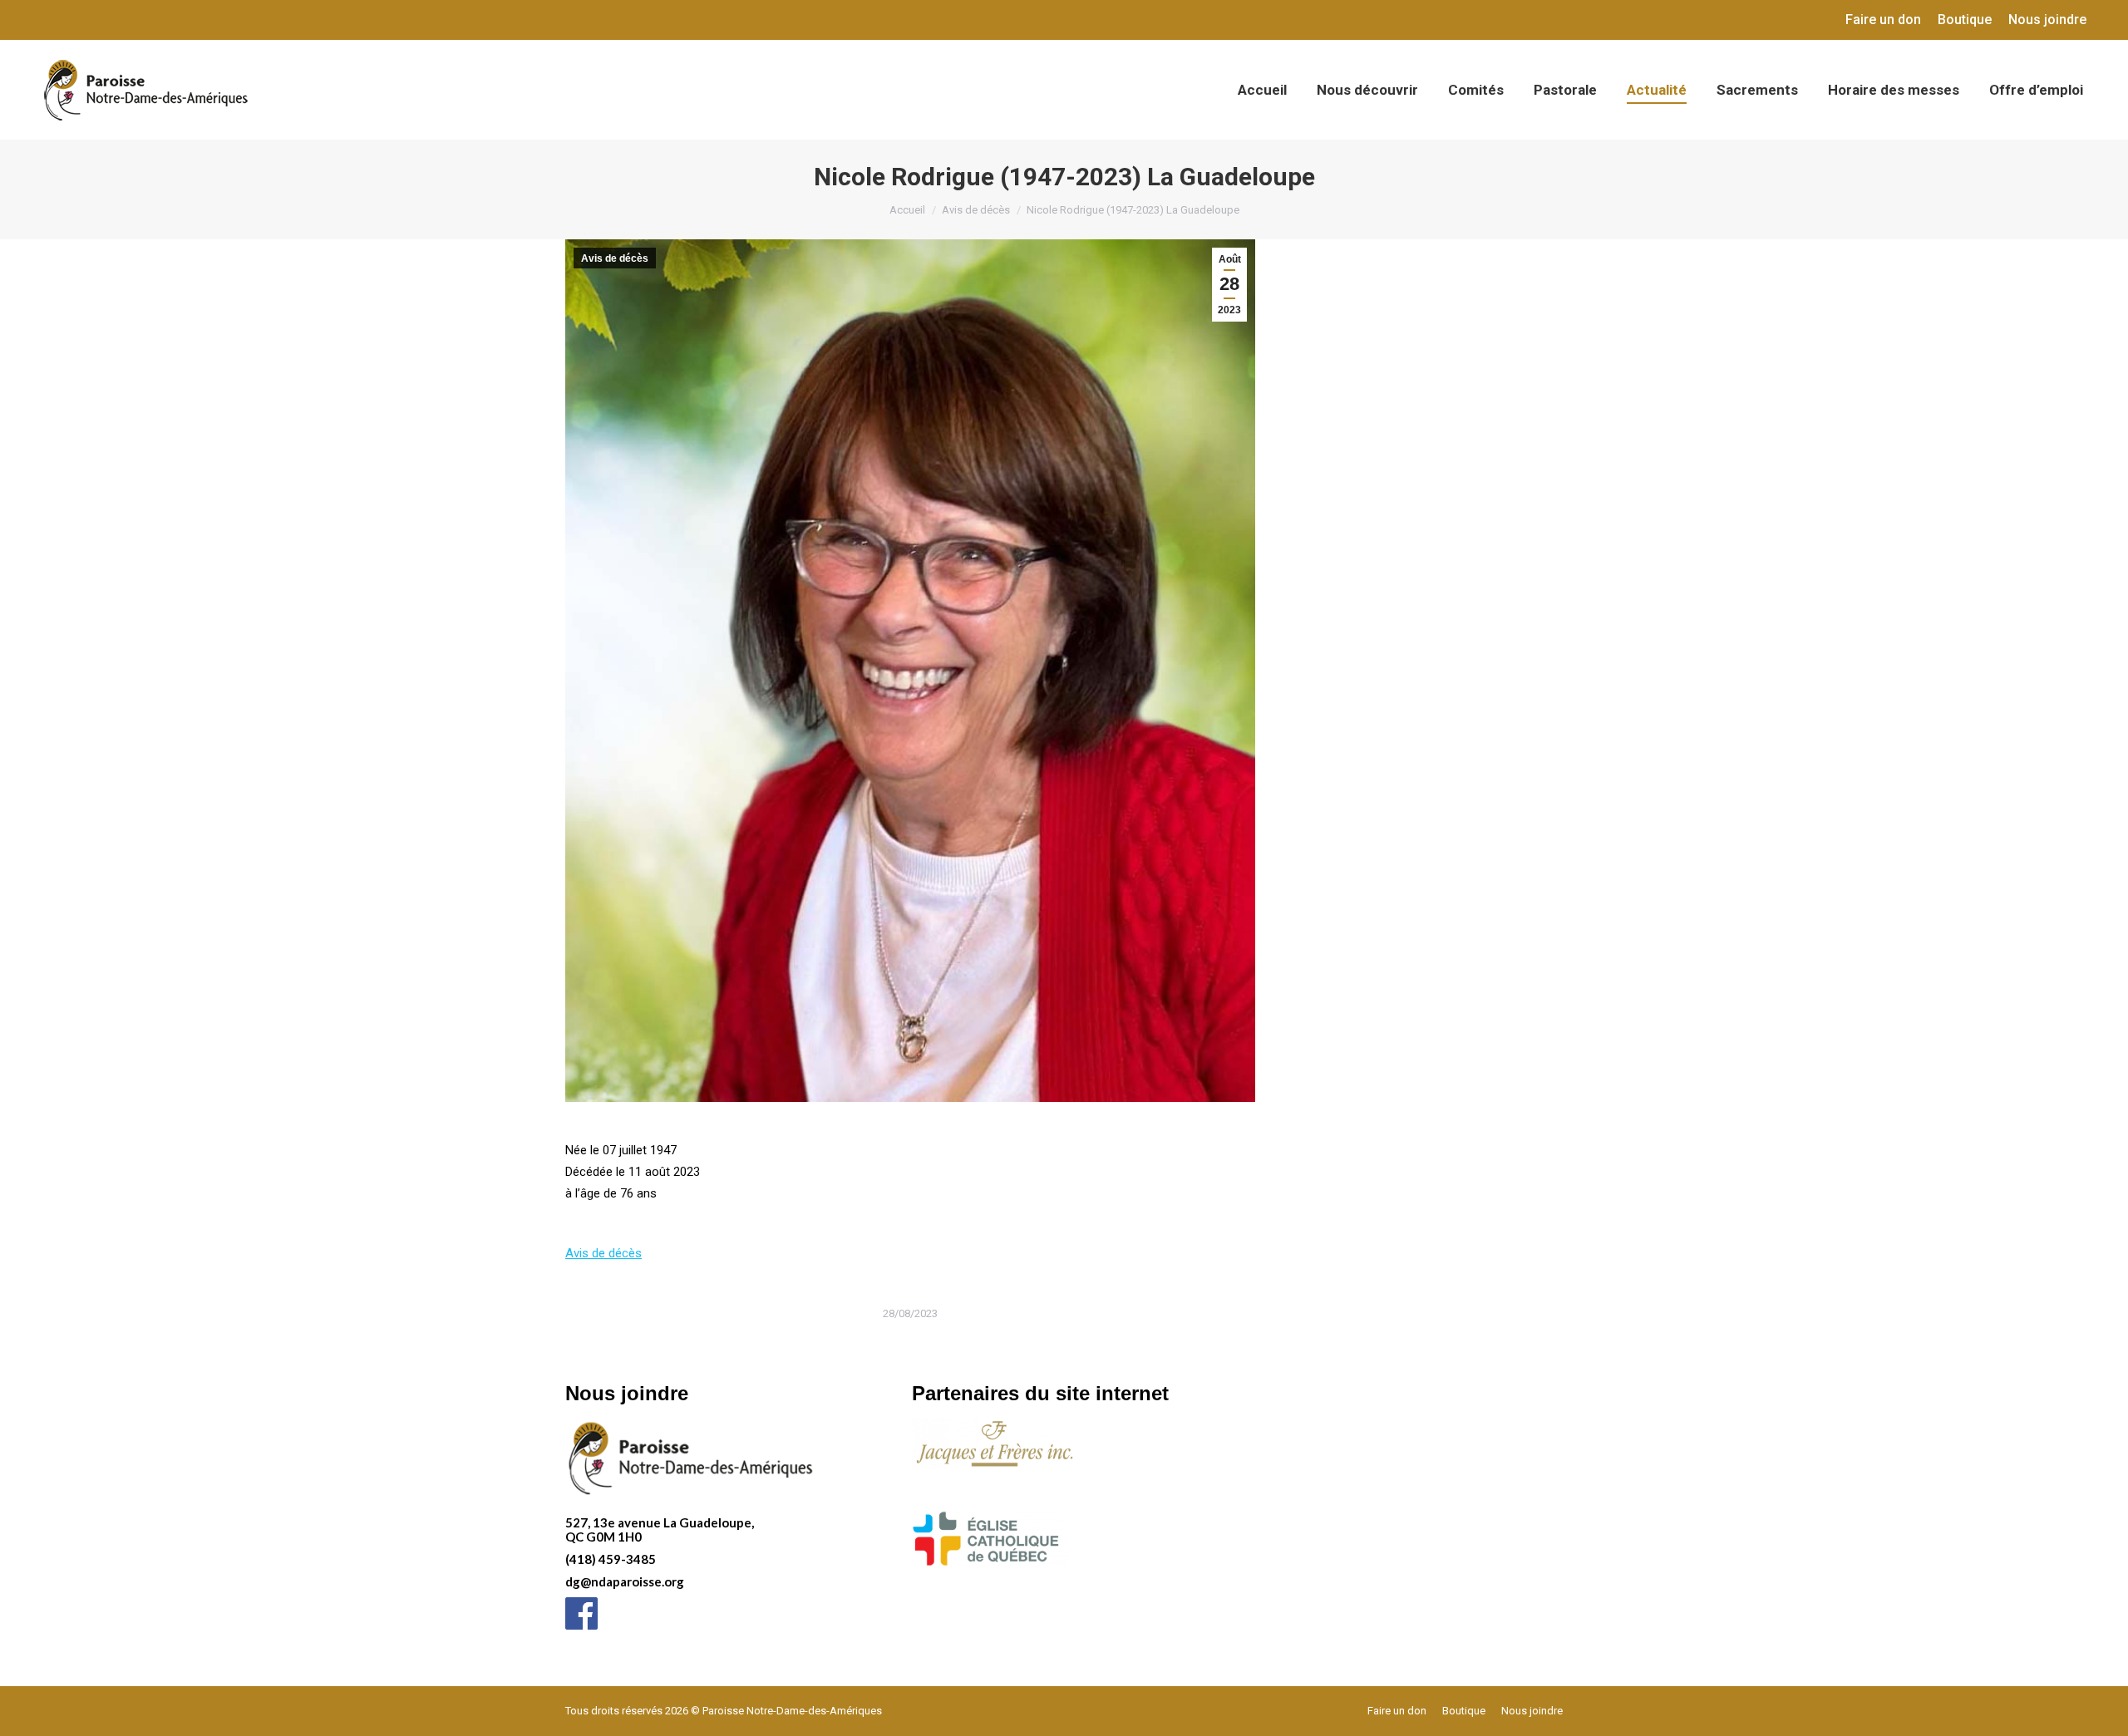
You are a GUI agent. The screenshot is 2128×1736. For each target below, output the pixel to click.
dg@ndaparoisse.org (625, 1581)
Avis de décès (615, 258)
